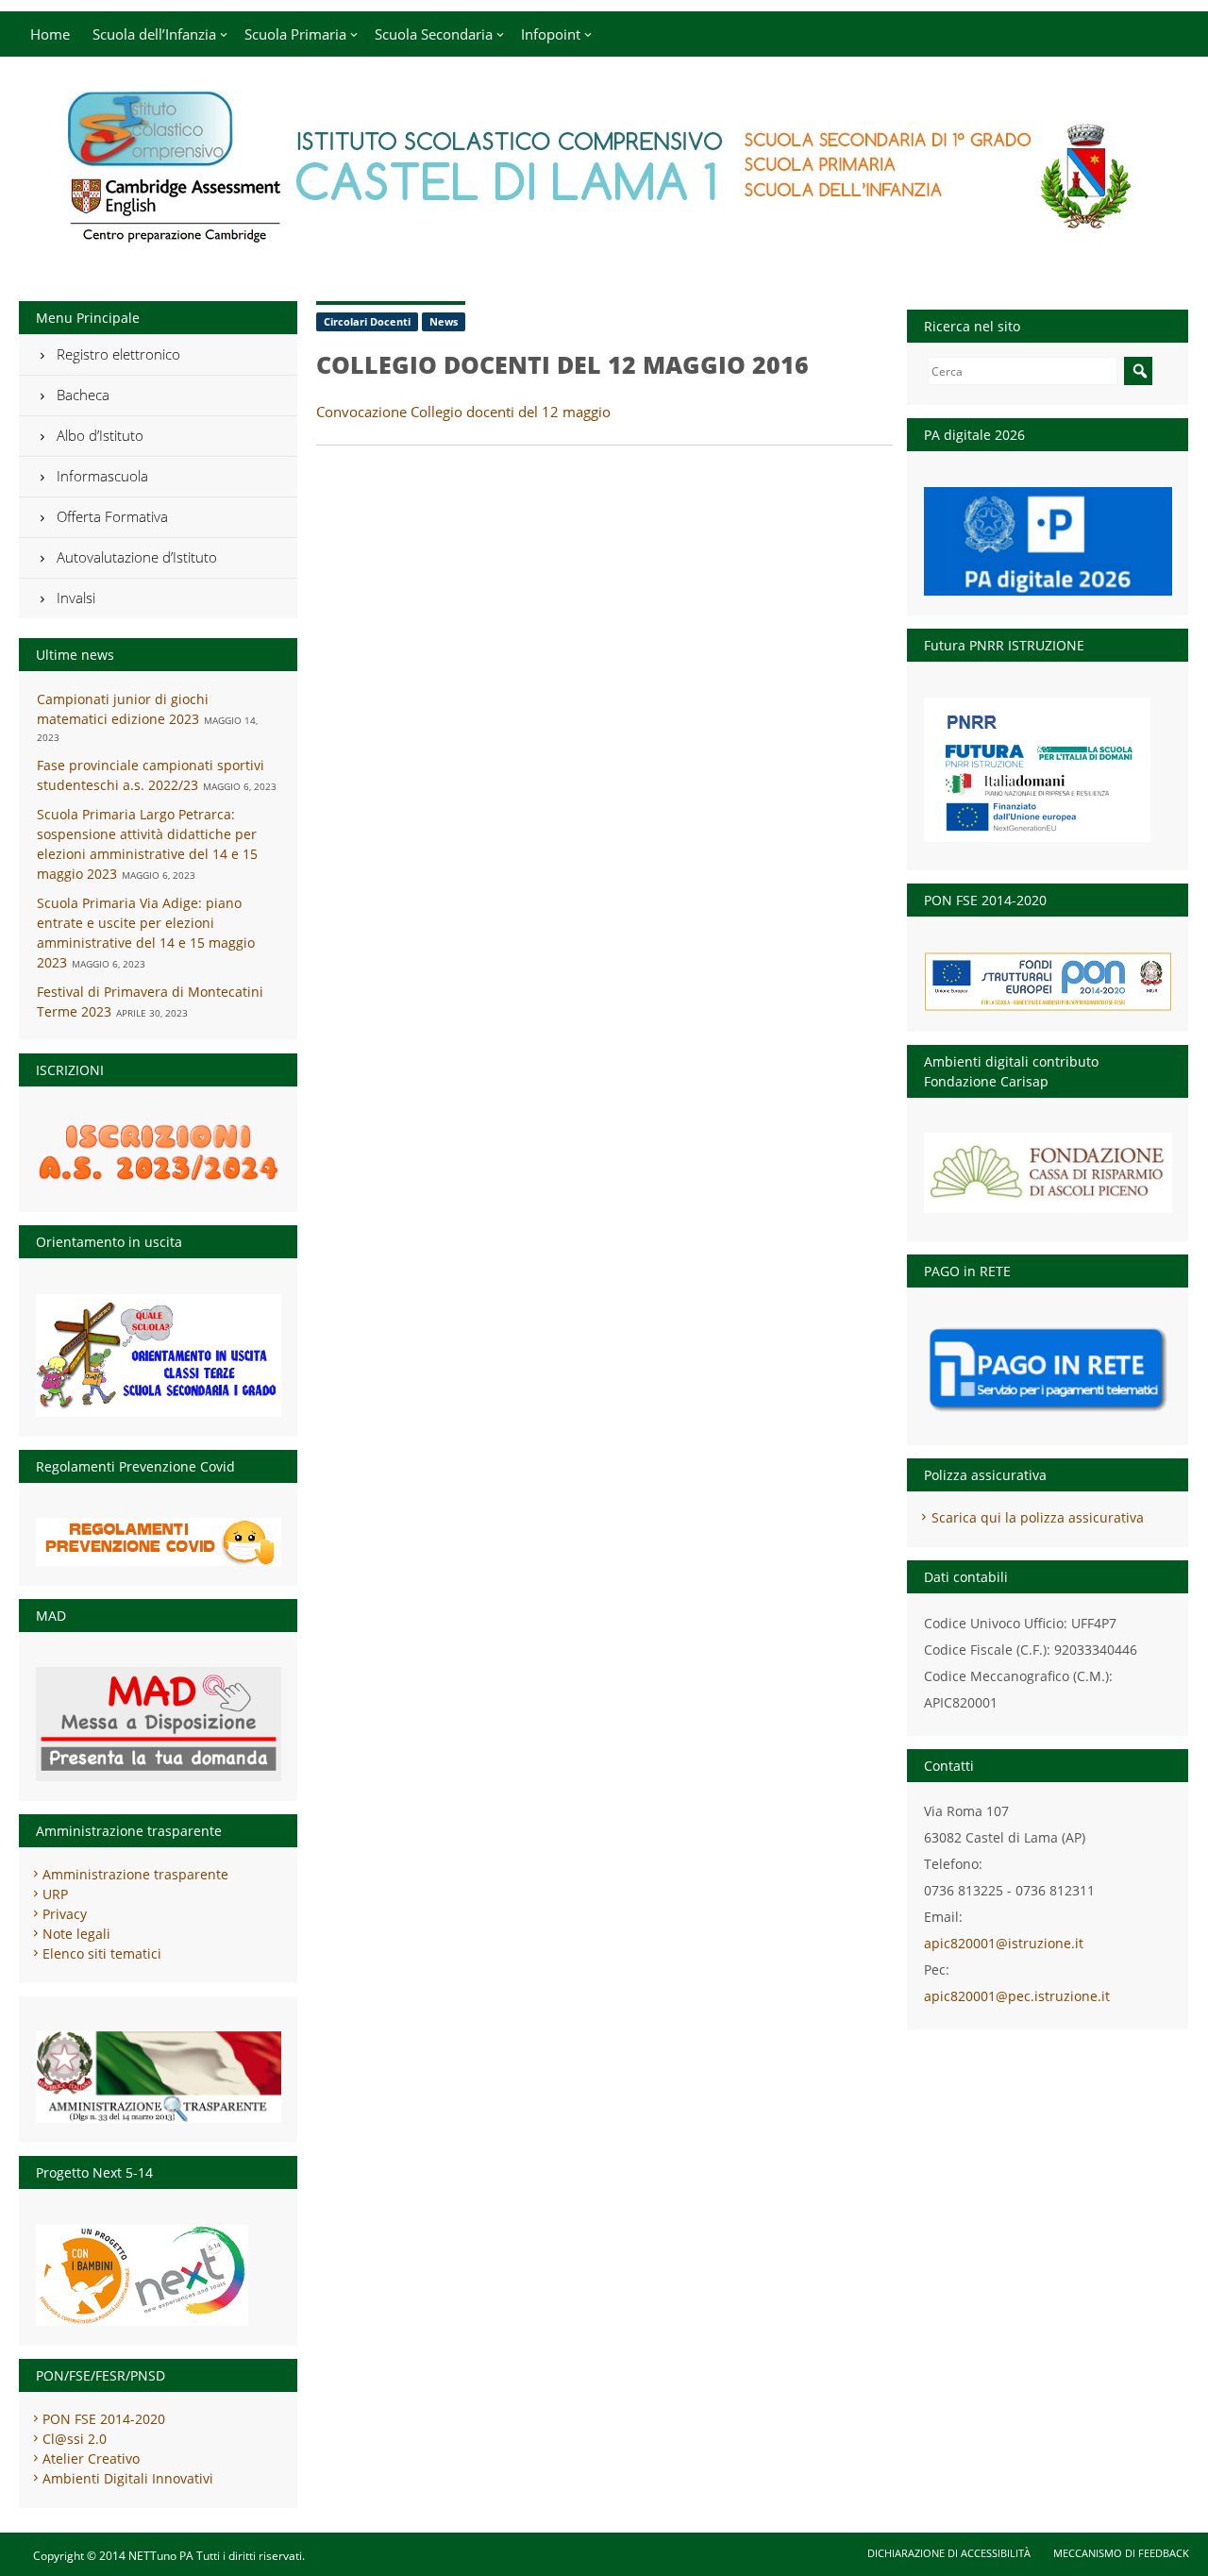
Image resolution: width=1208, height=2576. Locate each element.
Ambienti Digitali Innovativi (128, 2478)
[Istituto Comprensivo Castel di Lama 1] (604, 241)
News (444, 321)
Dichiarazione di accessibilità (949, 2553)
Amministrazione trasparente (135, 1874)
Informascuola (102, 476)
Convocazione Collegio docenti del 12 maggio (463, 412)
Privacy (65, 1914)
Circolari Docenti (367, 321)
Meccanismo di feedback (1121, 2553)
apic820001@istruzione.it (1004, 1943)
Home (50, 34)
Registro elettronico (118, 354)
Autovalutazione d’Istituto (137, 557)
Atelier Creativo (91, 2458)
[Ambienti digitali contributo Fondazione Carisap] (1048, 1167)
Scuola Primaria (295, 34)
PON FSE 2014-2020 (104, 2419)
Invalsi (76, 598)
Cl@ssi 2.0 (75, 2439)
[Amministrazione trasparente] (159, 2077)
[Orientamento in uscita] (159, 1355)
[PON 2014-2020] (1048, 982)
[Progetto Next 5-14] (159, 2276)
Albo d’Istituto (100, 435)
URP (55, 1894)
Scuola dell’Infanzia (154, 34)
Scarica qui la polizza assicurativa (1038, 1517)
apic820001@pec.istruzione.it (1017, 1996)
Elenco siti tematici (102, 1953)
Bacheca (83, 395)
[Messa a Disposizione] (159, 1724)
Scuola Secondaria (434, 34)
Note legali (76, 1934)
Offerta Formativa (112, 516)
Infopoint (551, 34)
